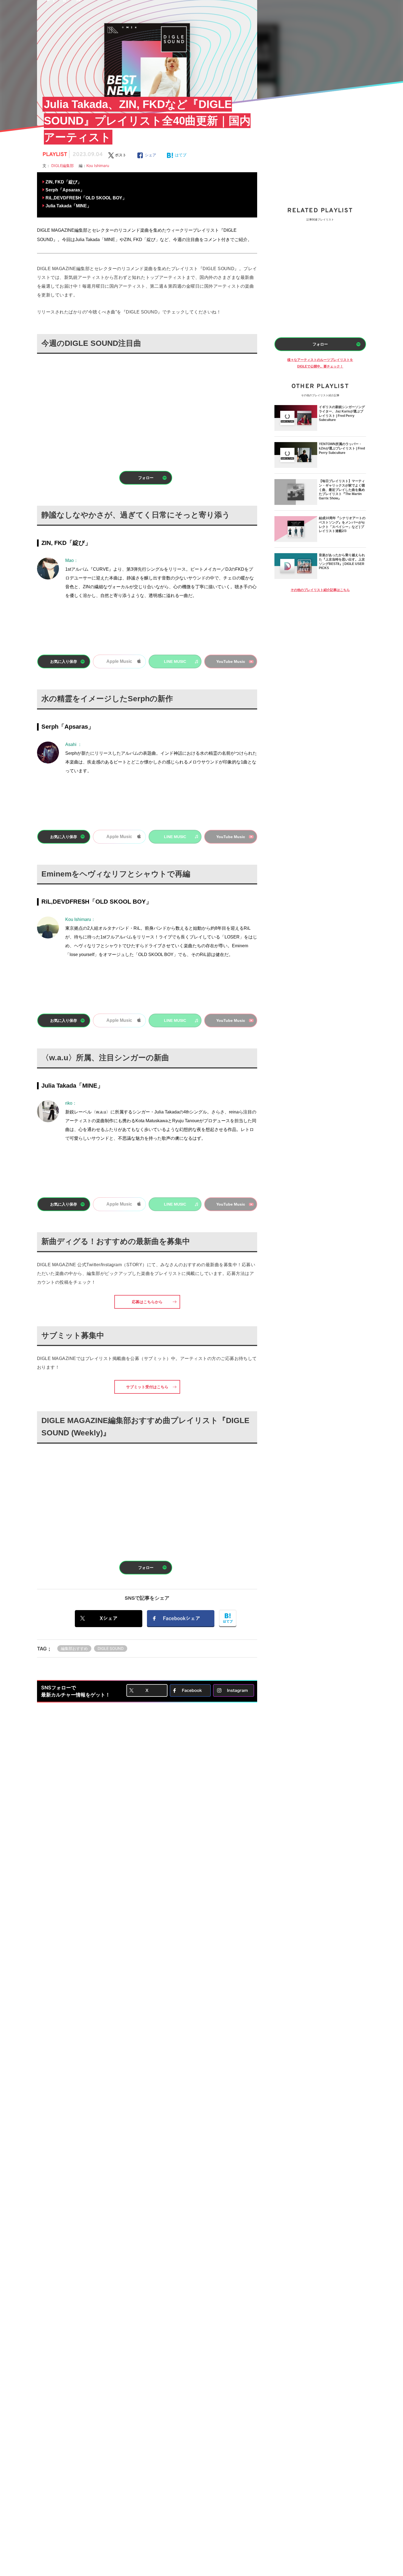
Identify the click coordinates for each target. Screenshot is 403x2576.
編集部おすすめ (74, 1648)
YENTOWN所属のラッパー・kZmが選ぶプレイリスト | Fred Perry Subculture (342, 448)
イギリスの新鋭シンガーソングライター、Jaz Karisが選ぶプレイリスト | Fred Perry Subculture (342, 414)
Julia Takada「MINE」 (68, 206)
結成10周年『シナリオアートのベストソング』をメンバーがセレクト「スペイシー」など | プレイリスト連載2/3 (342, 525)
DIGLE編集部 (65, 166)
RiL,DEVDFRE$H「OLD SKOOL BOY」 (86, 198)
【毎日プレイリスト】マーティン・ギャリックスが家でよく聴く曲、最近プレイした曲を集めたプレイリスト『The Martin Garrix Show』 (342, 490)
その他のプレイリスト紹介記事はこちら (320, 590)
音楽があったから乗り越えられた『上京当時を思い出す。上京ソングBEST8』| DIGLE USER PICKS (342, 562)
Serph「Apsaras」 (65, 190)
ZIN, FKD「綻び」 (64, 182)
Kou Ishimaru (98, 166)
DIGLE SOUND (111, 1648)
